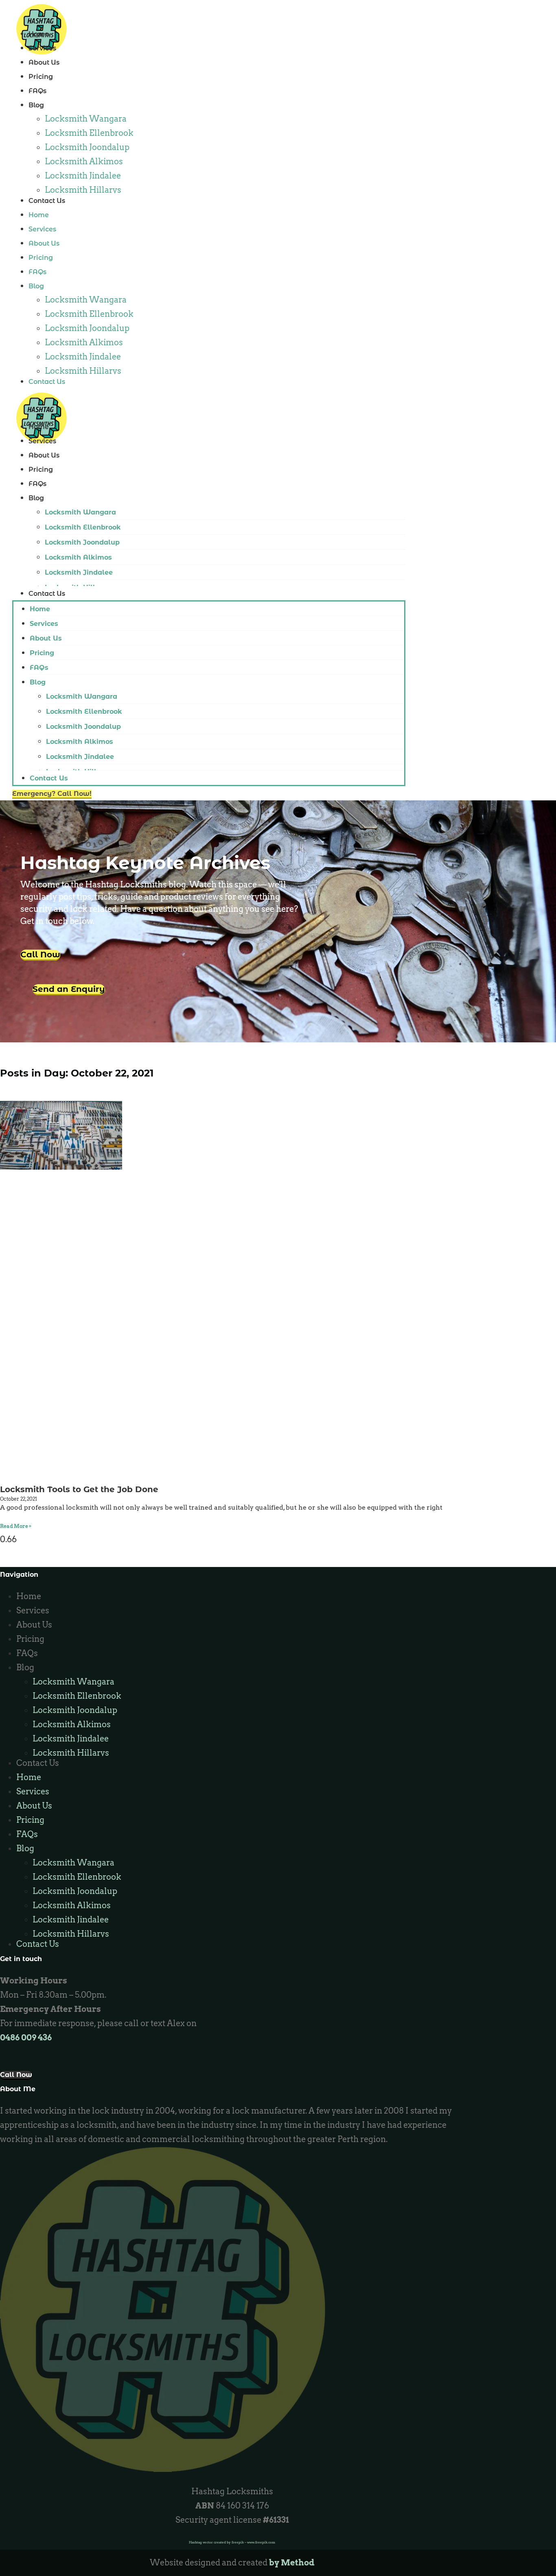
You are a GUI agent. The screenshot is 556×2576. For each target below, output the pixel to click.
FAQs (37, 91)
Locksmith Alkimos (84, 161)
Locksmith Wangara (86, 119)
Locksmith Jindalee (83, 176)
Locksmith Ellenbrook (89, 133)
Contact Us (47, 201)
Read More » (16, 1526)
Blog (36, 105)
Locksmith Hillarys (83, 190)
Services (42, 48)
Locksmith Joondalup (87, 147)
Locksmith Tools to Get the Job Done (79, 1489)
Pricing (41, 77)
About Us (44, 62)
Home (39, 34)
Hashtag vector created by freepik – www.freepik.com (232, 2542)
